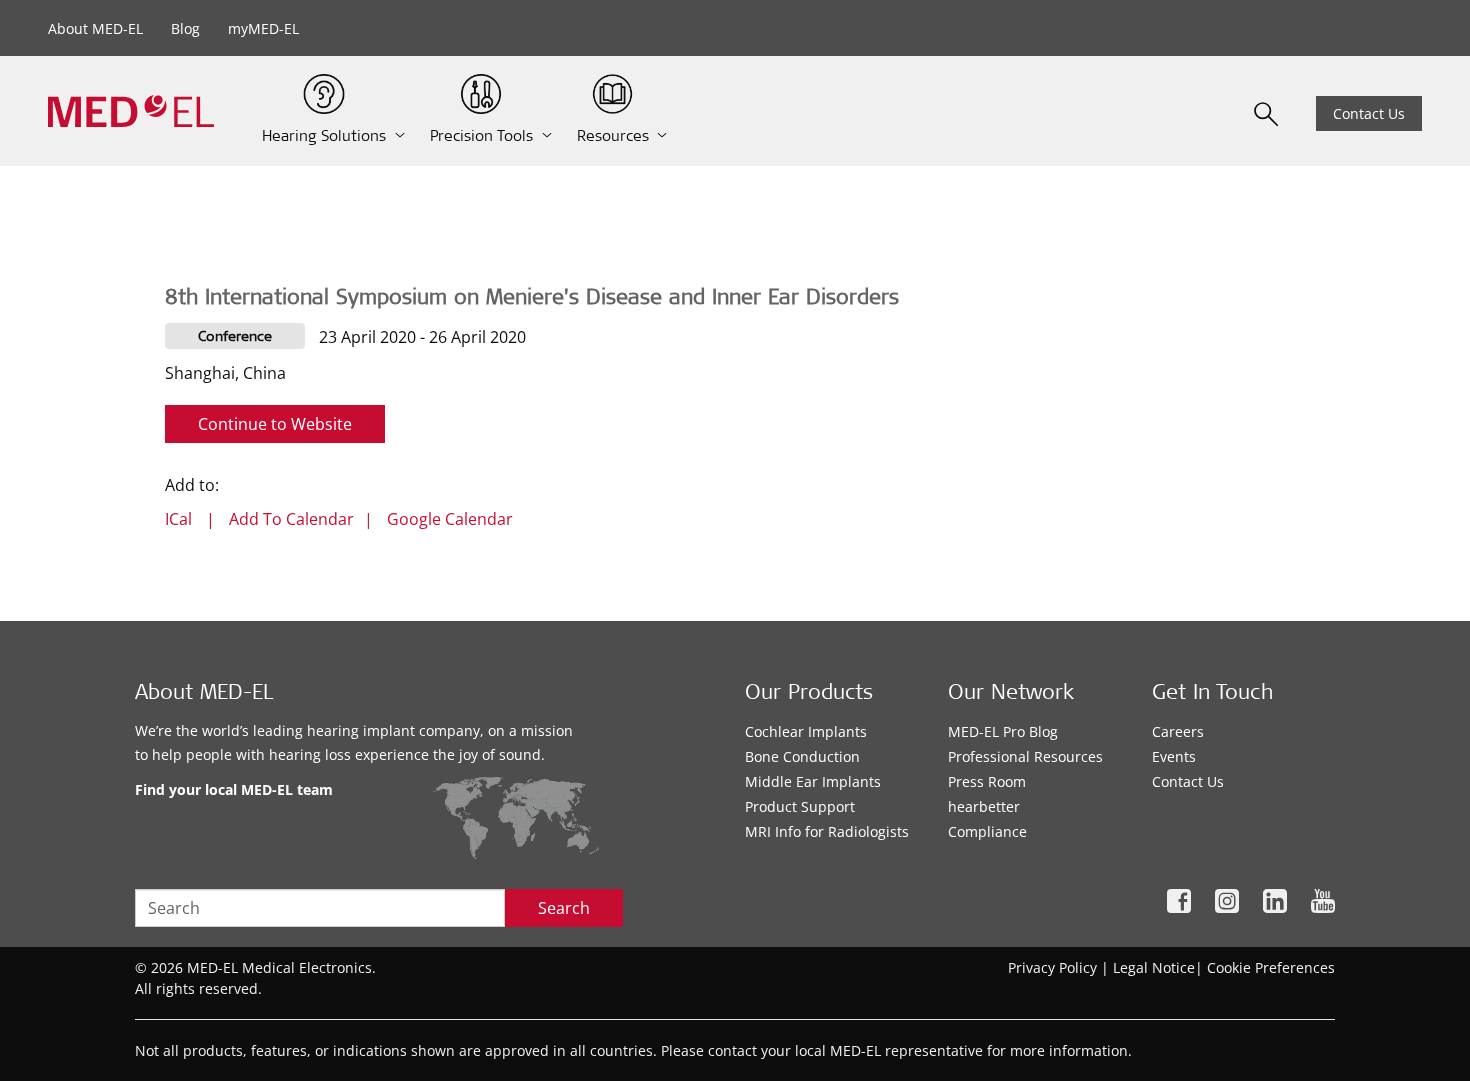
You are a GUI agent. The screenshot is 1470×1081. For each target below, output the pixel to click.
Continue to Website (275, 424)
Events (1174, 756)
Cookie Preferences (1271, 967)
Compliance (987, 831)
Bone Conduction (802, 756)
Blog (185, 28)
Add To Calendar (291, 519)
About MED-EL (95, 28)
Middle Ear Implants (813, 781)
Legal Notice (1154, 967)
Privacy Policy (1052, 967)
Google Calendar (450, 519)
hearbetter (984, 806)
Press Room (987, 781)
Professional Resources (1025, 756)
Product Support (800, 806)
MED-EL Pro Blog (1003, 731)
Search (564, 908)
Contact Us (1369, 113)
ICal (178, 519)
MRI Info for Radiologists (827, 831)
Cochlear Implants (806, 731)
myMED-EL (263, 28)
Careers (1178, 731)
